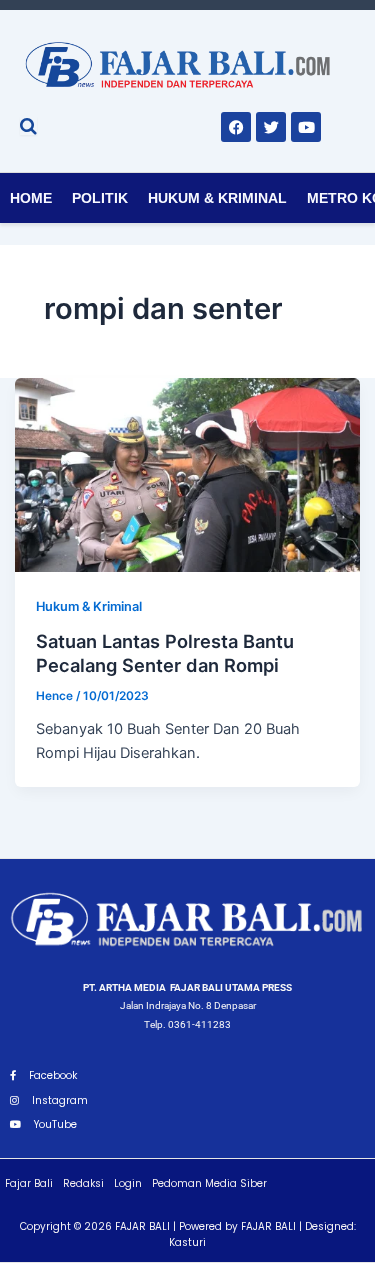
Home (31, 198)
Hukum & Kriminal (217, 198)
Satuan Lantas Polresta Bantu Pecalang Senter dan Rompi (165, 653)
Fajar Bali (29, 1183)
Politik (100, 198)
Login (128, 1183)
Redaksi (83, 1183)
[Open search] (28, 126)
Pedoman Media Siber (209, 1183)
